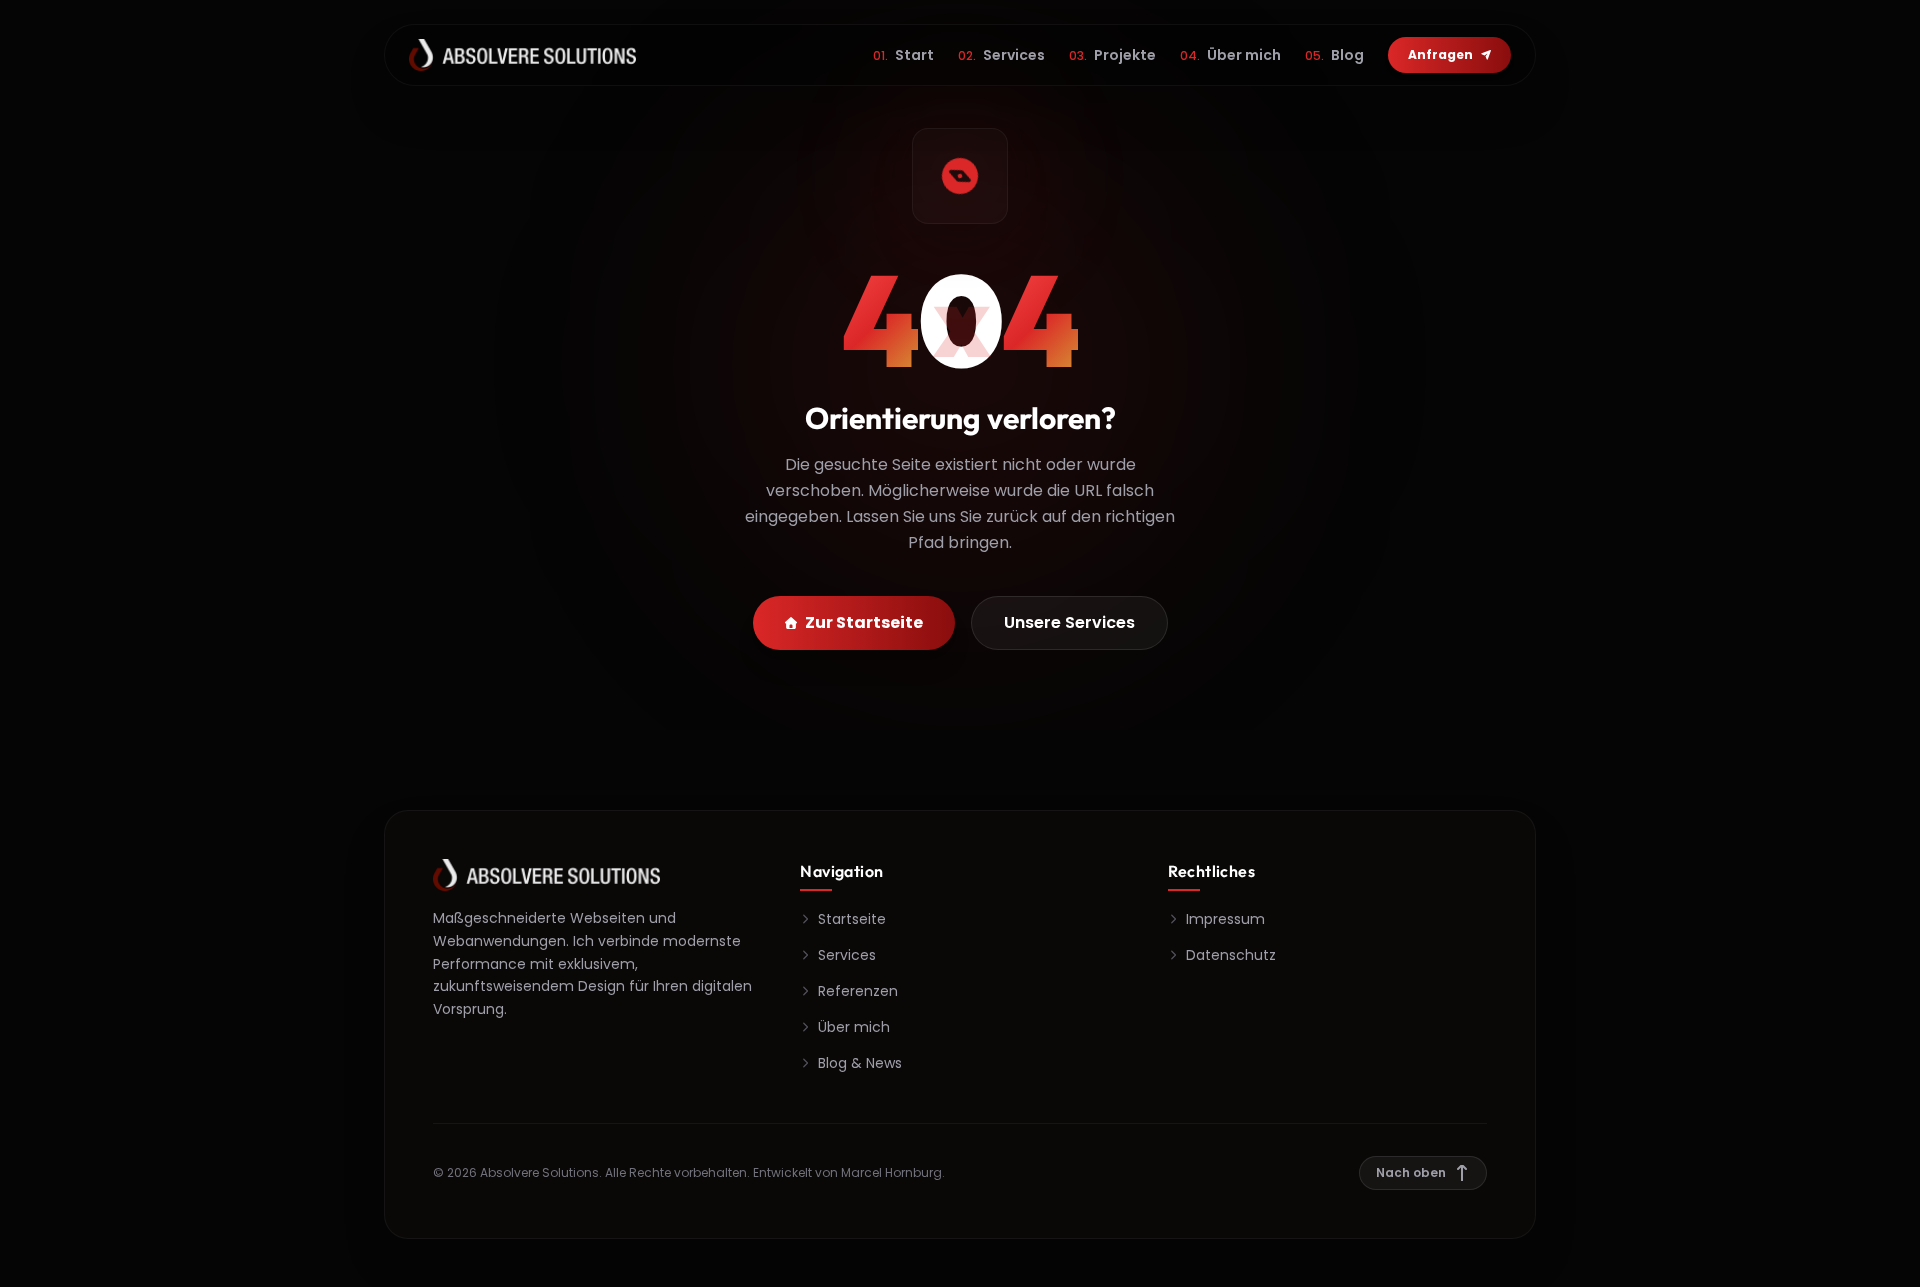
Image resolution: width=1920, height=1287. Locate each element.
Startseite (852, 919)
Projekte (1112, 55)
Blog (1334, 55)
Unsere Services (1069, 622)
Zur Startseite (864, 622)
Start (903, 55)
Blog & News (860, 1063)
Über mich (1230, 55)
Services (1001, 55)
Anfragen (1440, 54)
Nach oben (1411, 1172)
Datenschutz (1231, 955)
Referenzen (858, 991)
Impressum (1225, 919)
